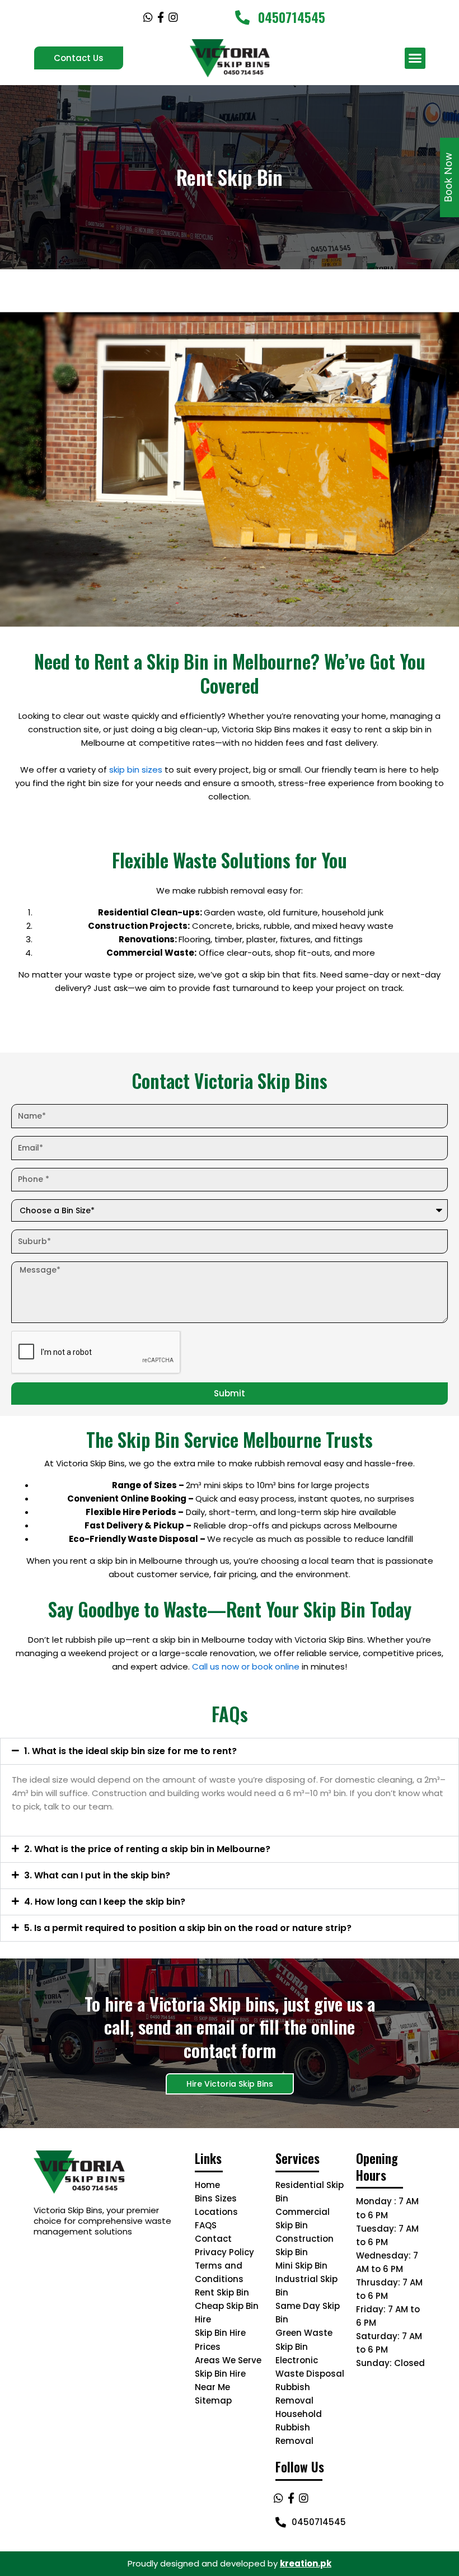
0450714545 (292, 17)
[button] (415, 58)
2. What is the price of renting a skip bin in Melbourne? (147, 1849)
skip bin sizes (136, 770)
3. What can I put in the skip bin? (97, 1875)
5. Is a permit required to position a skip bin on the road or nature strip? (188, 1928)
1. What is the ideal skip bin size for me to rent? (130, 1751)
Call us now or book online (246, 1666)
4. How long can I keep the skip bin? (105, 1902)
